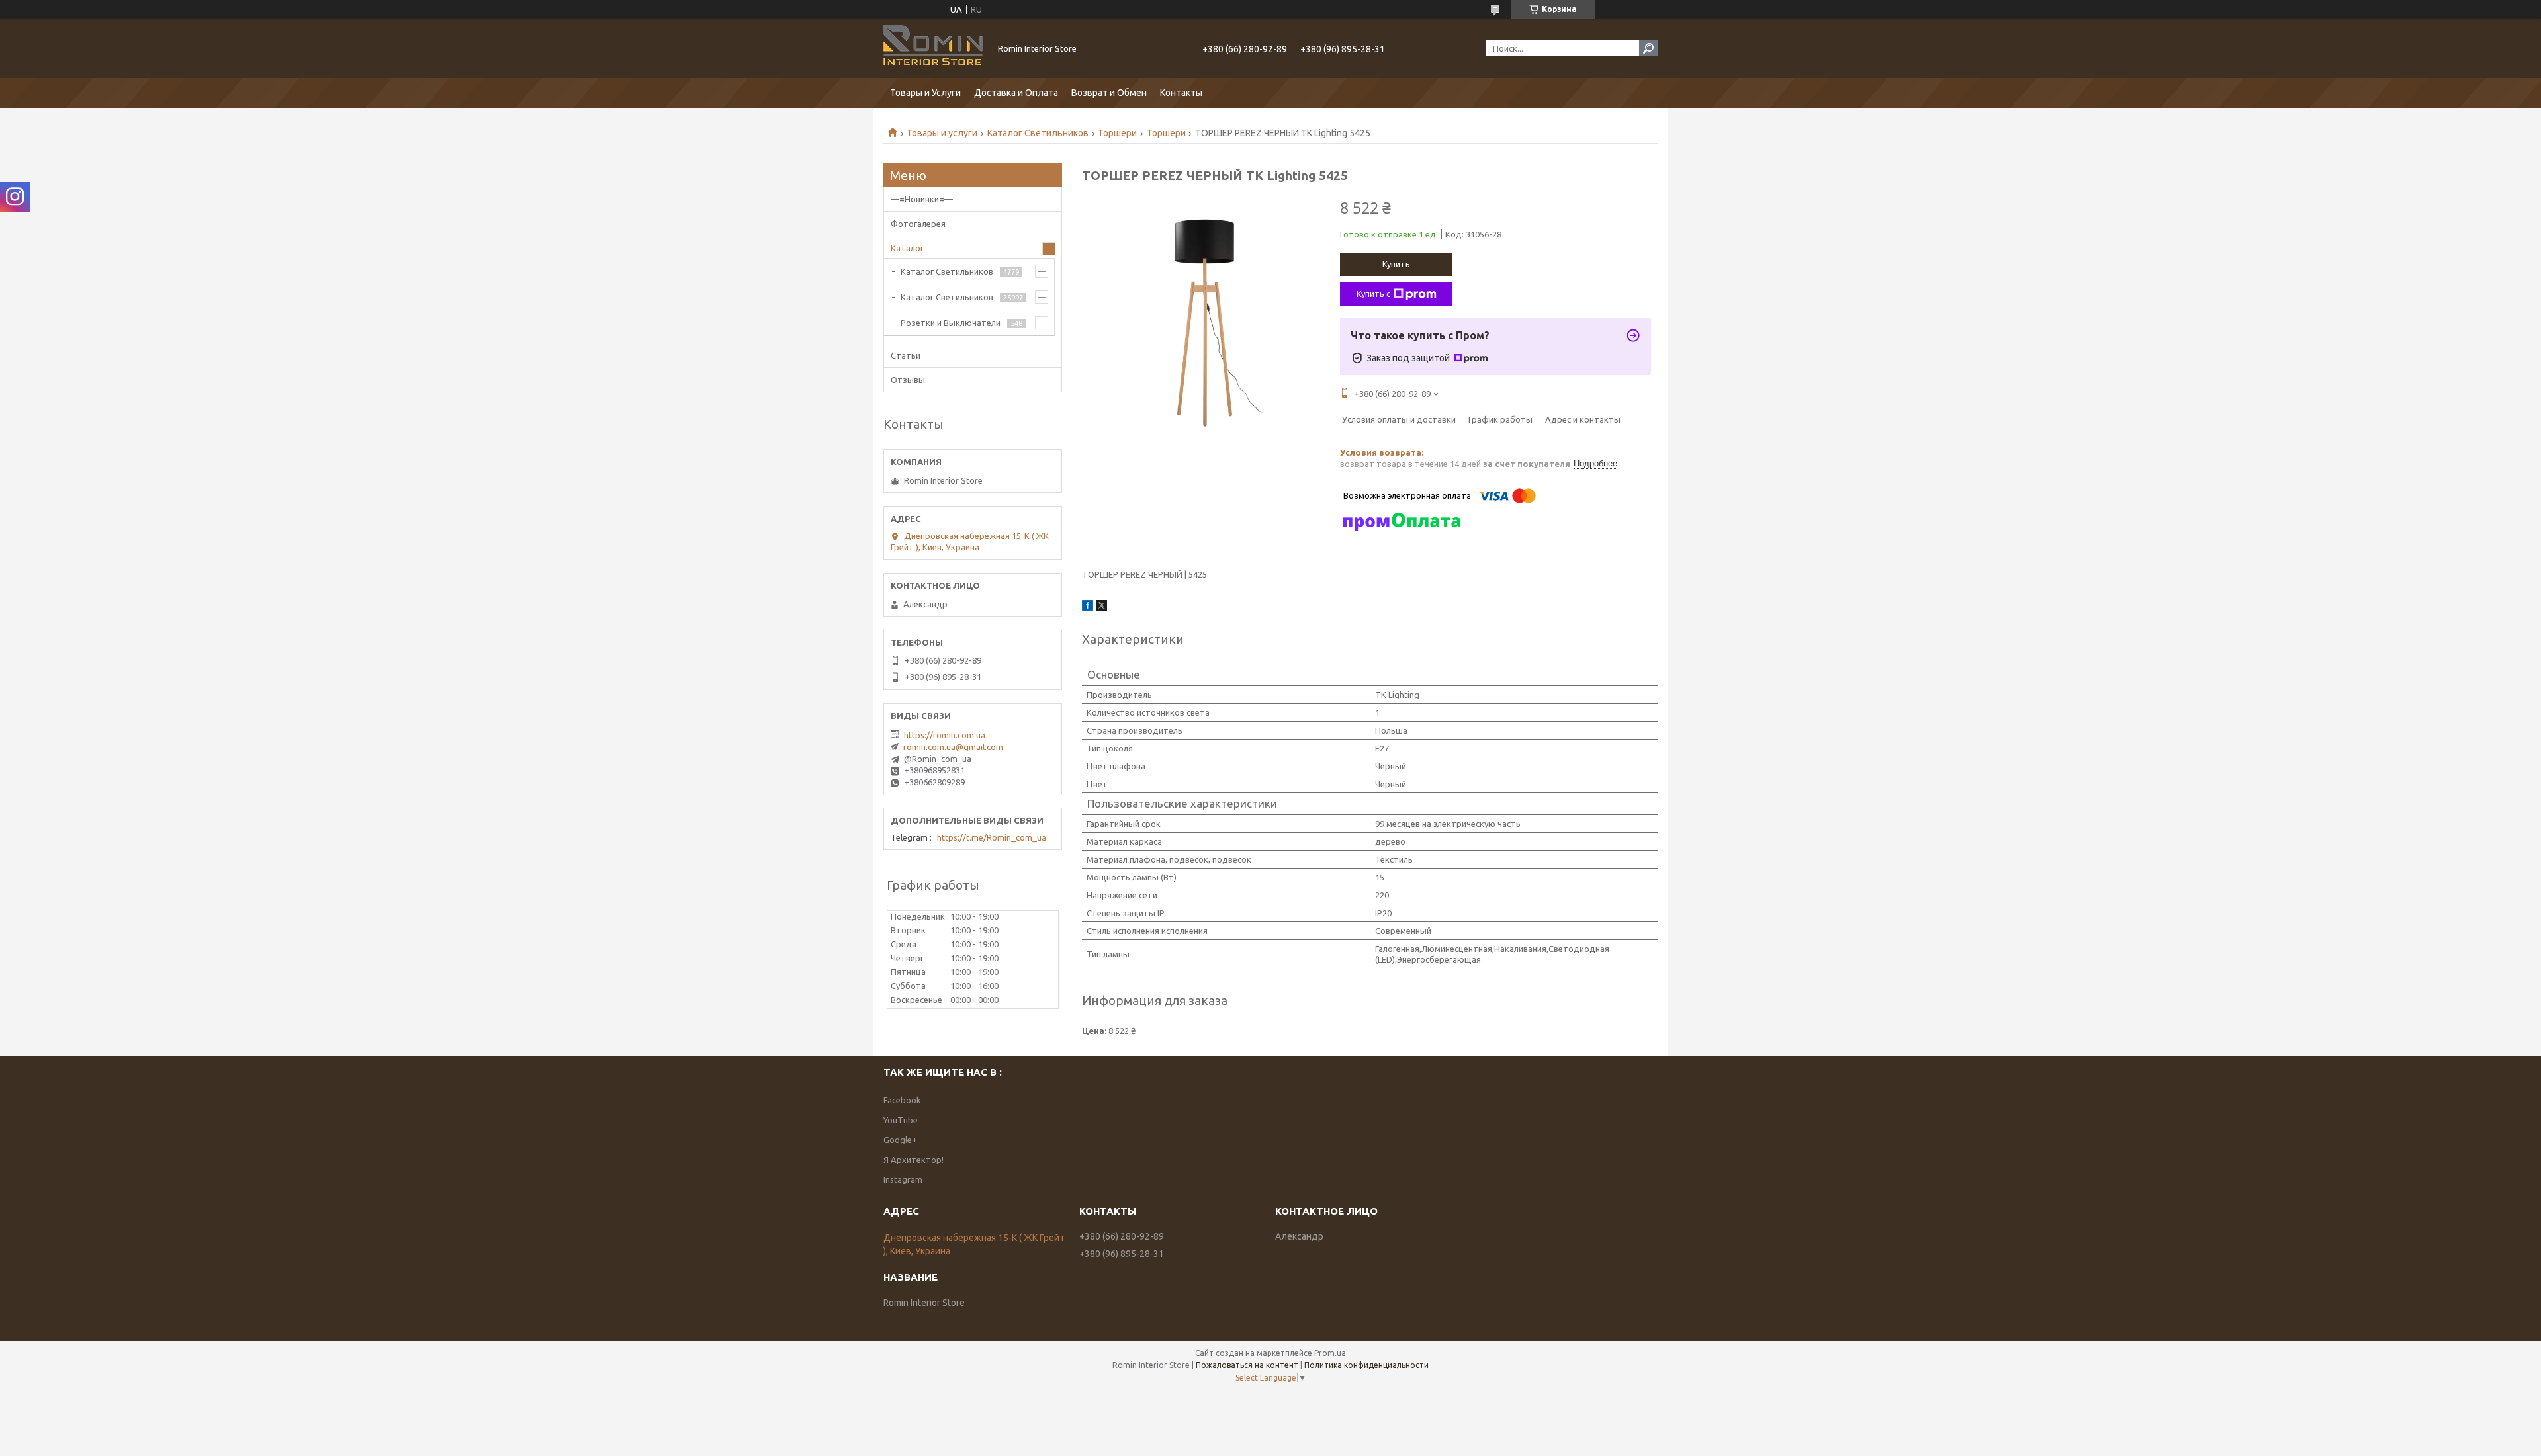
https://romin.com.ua (945, 735)
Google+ (900, 1140)
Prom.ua (1330, 1353)
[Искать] (1648, 48)
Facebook (902, 1100)
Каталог (907, 248)
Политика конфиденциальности (1366, 1365)
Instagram (903, 1179)
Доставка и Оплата (1016, 93)
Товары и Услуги (925, 93)
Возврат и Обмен (1109, 93)
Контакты (1181, 93)
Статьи (906, 355)
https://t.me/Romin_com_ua (992, 837)
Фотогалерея (918, 224)
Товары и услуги (942, 133)
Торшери (1117, 133)
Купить (1396, 264)
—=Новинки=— (922, 199)
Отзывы (908, 380)
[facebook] (1088, 607)
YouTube (901, 1120)
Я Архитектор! (914, 1160)
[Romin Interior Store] (933, 48)
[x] (1102, 607)
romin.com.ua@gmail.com (953, 747)
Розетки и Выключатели (951, 323)
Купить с (1373, 294)
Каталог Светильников (1038, 133)
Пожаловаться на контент (1247, 1365)
